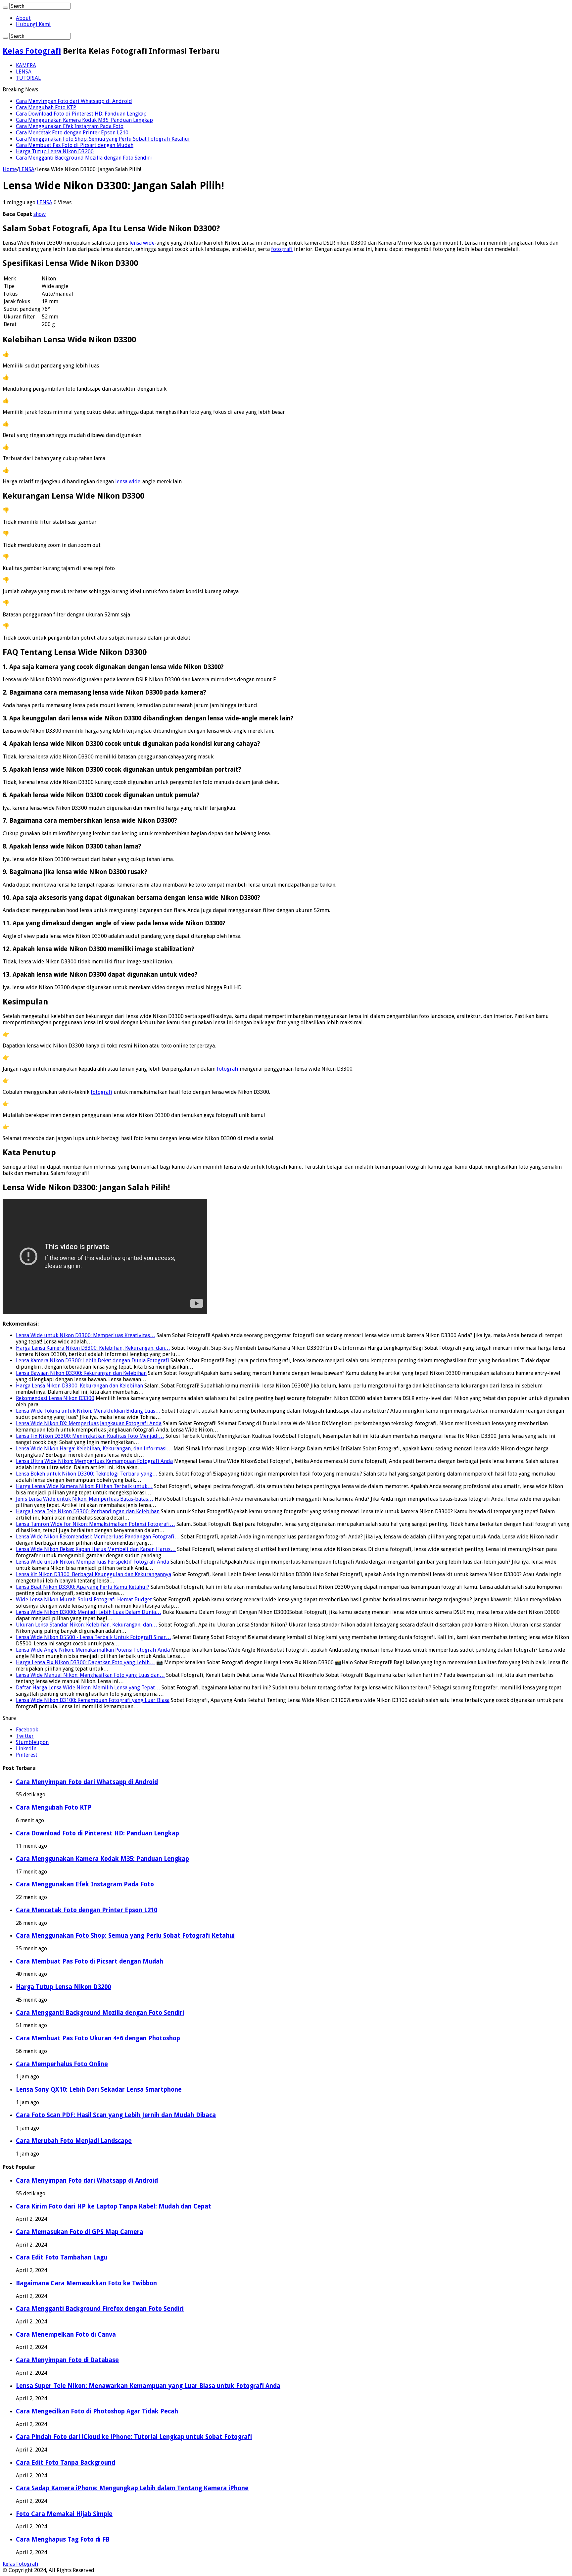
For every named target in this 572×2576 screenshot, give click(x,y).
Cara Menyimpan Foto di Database (67, 2360)
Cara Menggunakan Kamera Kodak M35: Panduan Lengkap (84, 120)
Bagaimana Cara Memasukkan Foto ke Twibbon (86, 2283)
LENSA (24, 72)
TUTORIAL (28, 78)
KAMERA (26, 65)
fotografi (282, 249)
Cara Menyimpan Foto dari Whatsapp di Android (74, 101)
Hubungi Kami (33, 24)
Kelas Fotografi (32, 51)
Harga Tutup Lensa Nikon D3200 (55, 151)
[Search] (5, 8)
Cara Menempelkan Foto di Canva (66, 2334)
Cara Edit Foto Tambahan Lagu (62, 2257)
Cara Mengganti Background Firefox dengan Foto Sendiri (100, 2309)
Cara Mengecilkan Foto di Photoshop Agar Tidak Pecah (97, 2411)
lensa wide (142, 243)
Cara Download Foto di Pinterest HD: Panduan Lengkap (81, 114)
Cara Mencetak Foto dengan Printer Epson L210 (72, 133)
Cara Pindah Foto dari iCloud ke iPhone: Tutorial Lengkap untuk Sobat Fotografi (134, 2437)
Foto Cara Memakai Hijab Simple (64, 2514)
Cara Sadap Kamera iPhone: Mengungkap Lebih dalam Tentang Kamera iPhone (132, 2488)
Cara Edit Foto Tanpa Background (66, 2463)
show (40, 214)
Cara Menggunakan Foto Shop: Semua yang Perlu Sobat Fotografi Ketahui (103, 139)
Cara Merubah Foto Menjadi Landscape (74, 2141)
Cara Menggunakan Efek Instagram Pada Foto (70, 126)
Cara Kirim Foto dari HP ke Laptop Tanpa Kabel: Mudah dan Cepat (114, 2206)
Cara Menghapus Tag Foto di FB (63, 2539)
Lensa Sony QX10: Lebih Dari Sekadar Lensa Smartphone (99, 2090)
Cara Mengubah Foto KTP (46, 107)
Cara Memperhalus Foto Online (62, 2064)
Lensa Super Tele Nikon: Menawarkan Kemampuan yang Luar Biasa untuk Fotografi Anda (148, 2386)
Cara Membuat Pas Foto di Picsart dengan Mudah (75, 145)
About (23, 18)
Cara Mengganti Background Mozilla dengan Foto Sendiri (84, 158)
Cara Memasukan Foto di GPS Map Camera (80, 2232)
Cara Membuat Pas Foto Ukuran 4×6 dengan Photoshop (98, 2038)
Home (10, 169)
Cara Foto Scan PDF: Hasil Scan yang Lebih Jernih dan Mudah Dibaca (116, 2115)
